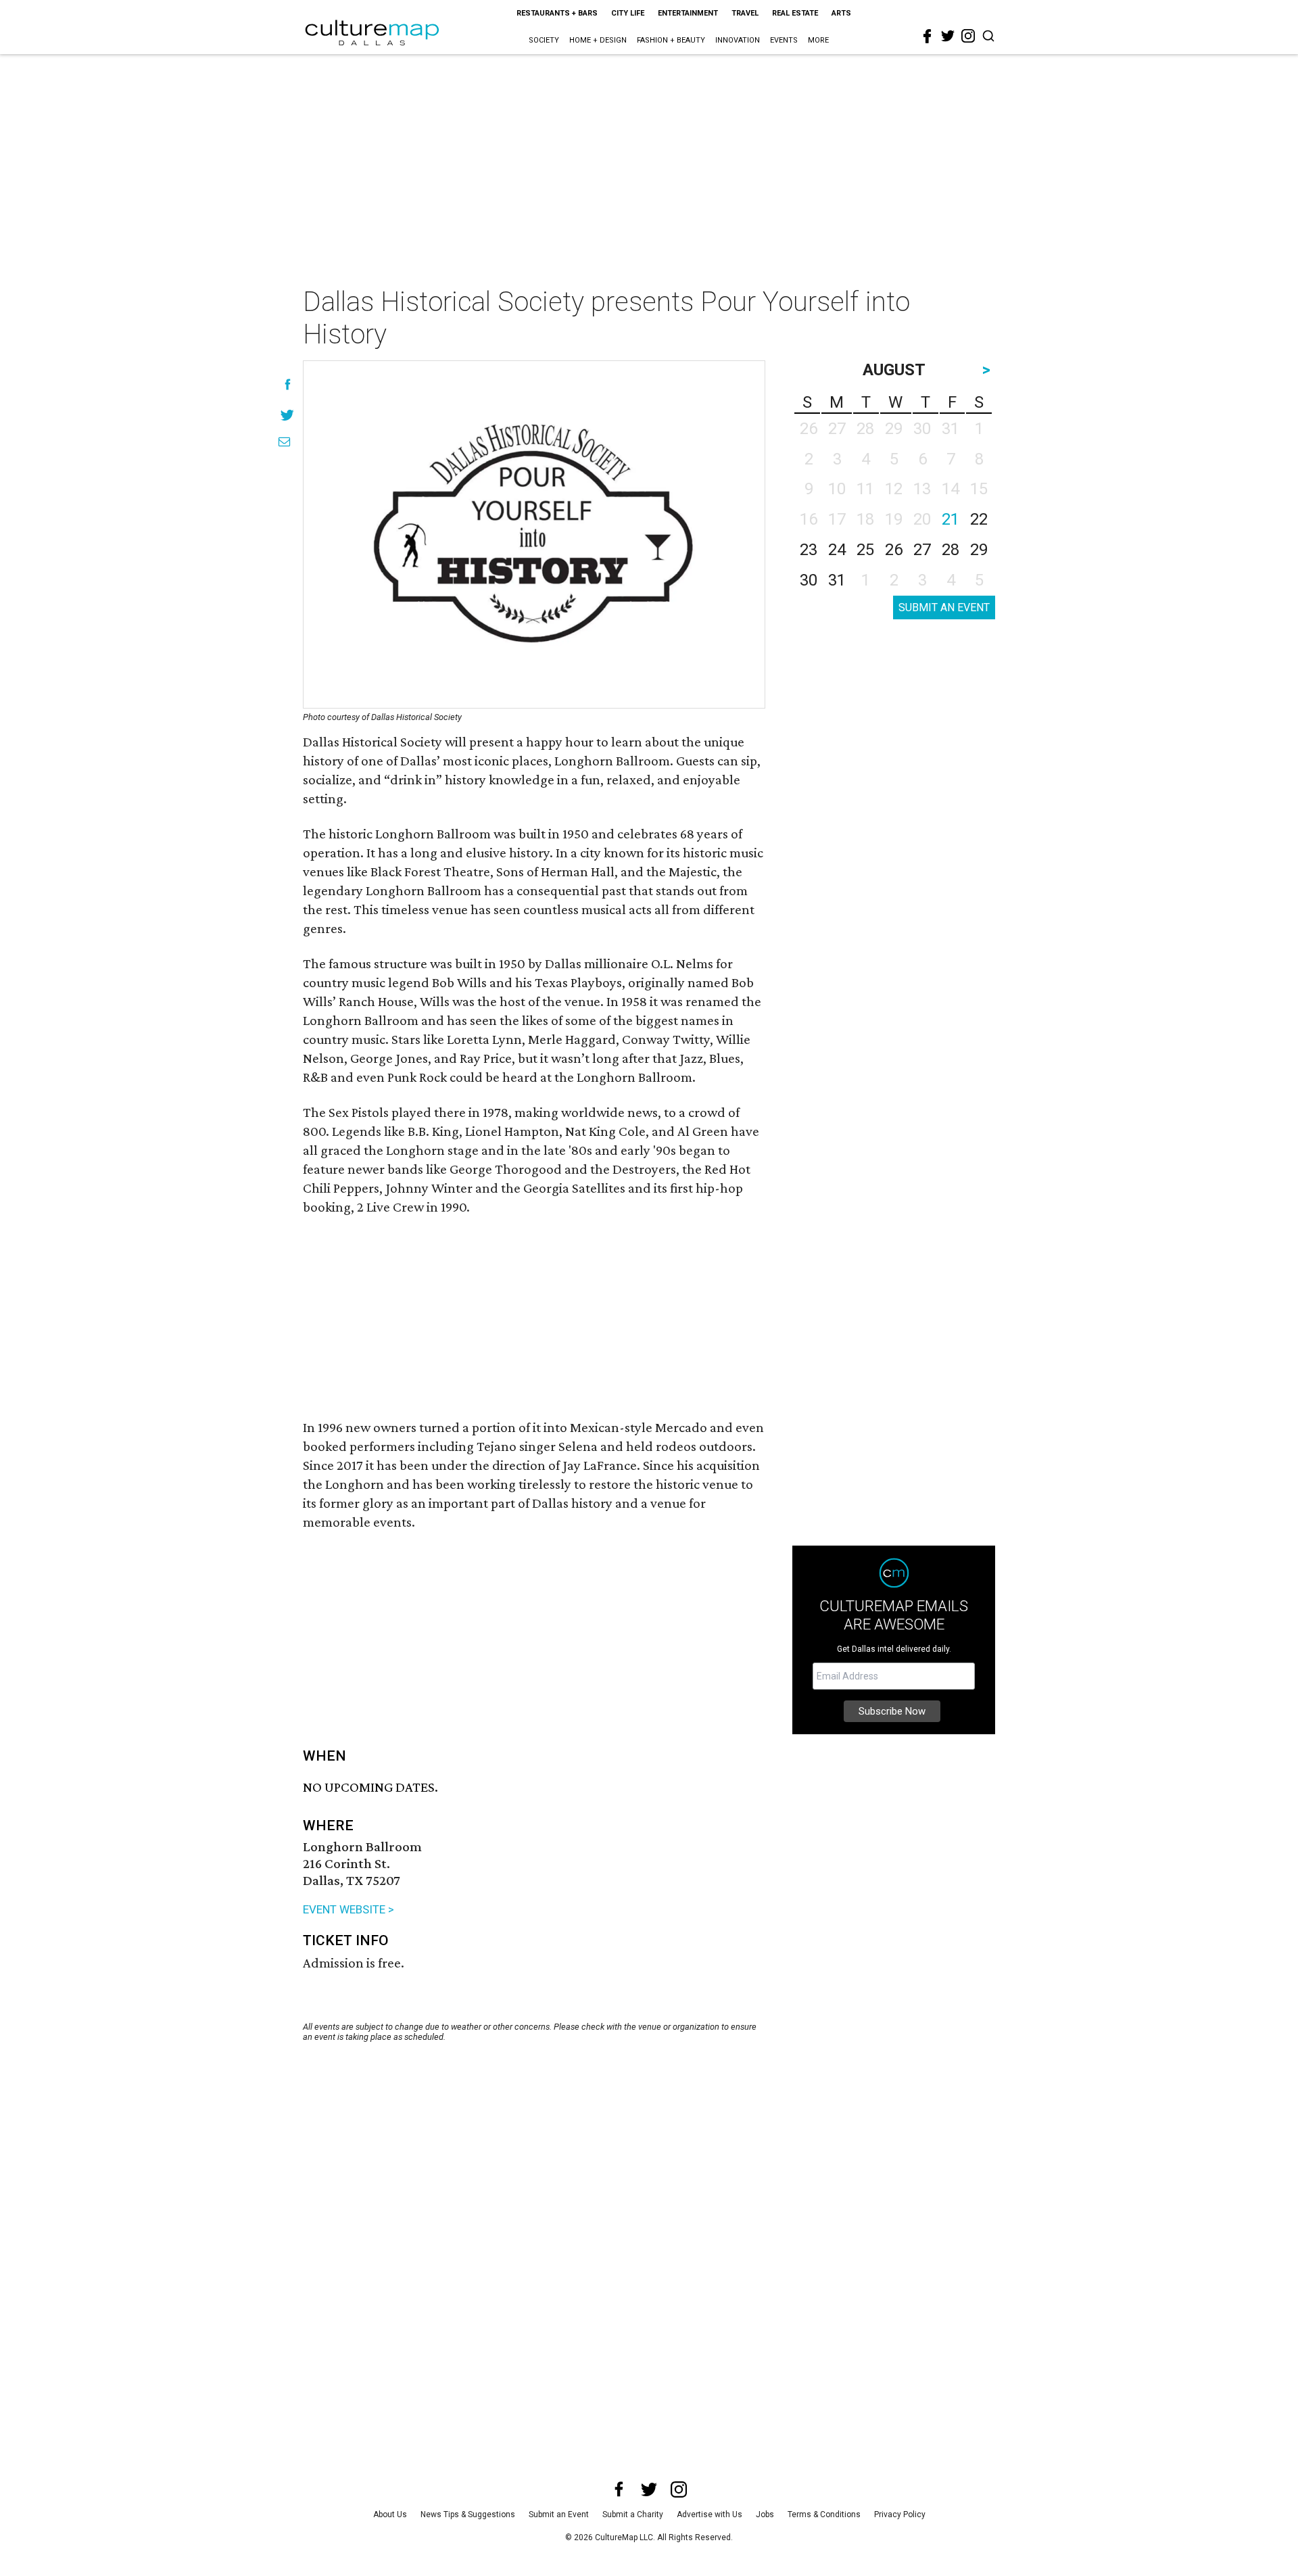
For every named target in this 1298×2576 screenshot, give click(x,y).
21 (951, 519)
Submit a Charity (633, 2514)
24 (837, 550)
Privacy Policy (900, 2514)
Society (544, 40)
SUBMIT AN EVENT (944, 607)
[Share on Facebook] (288, 384)
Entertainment (688, 13)
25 (865, 550)
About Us (390, 2514)
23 (809, 550)
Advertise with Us (710, 2514)
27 (922, 550)
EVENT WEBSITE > (348, 1909)
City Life (628, 13)
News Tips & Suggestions (468, 2514)
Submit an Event (559, 2514)
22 (979, 519)
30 (809, 580)
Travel (745, 13)
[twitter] (948, 36)
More (818, 40)
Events (784, 40)
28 (951, 550)
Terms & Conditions (824, 2514)
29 (979, 550)
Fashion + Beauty (671, 40)
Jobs (765, 2514)
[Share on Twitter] (288, 415)
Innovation (738, 40)
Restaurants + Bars (557, 13)
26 (894, 550)
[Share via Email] (284, 442)
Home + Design (598, 40)
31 (837, 580)
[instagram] (968, 36)
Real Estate (795, 13)
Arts (841, 13)
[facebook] (928, 37)
